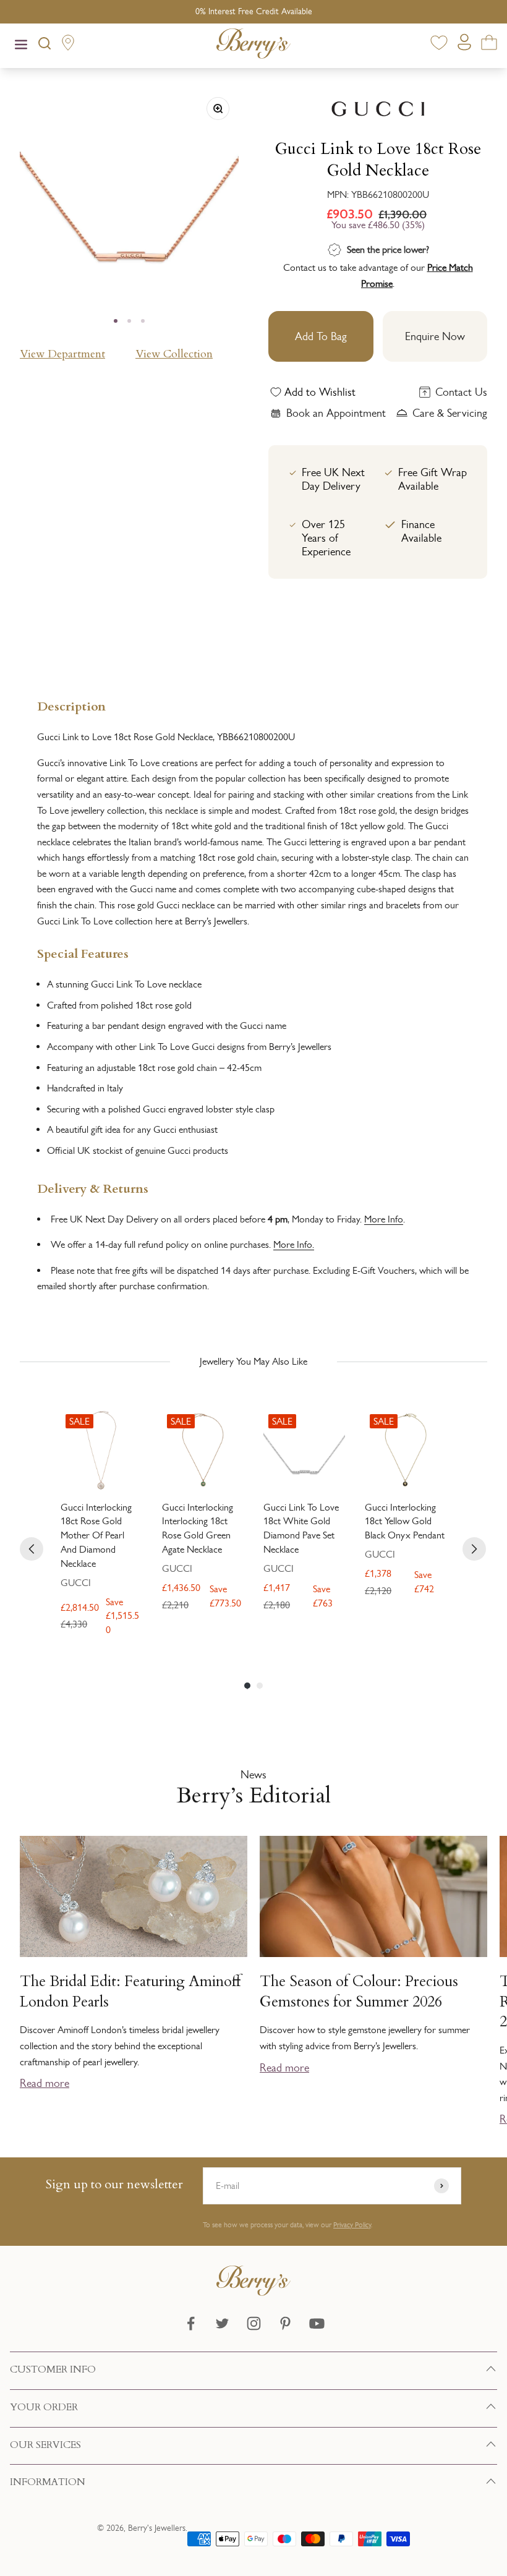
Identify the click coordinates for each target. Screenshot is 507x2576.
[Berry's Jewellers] (253, 2292)
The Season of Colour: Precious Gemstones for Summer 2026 (359, 1992)
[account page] (464, 45)
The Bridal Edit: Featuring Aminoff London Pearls (130, 1992)
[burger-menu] (21, 46)
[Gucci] (378, 109)
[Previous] (32, 1549)
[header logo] (253, 46)
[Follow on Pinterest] (285, 2323)
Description (71, 705)
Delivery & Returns (93, 1188)
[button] (492, 1948)
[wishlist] (439, 45)
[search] (45, 46)
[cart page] (489, 45)
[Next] (474, 1549)
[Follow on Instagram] (254, 2323)
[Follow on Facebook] (191, 2323)
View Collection (174, 354)
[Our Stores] (68, 45)
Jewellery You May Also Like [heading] (253, 1361)
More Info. (294, 1244)
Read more (45, 2083)
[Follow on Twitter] (222, 2323)
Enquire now (435, 336)
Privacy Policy (352, 2225)
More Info (384, 1219)
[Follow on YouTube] (317, 2323)
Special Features (83, 953)
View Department (62, 354)
